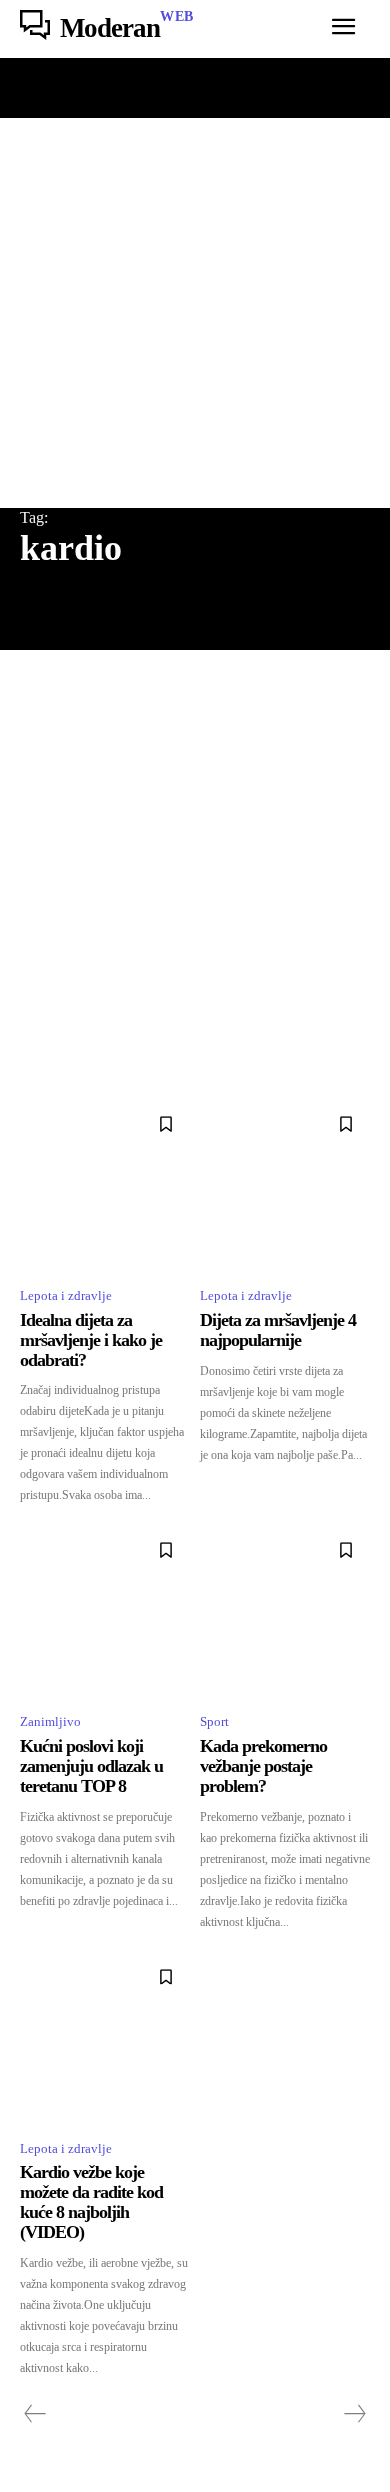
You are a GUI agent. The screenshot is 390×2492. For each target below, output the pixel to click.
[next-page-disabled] (354, 2414)
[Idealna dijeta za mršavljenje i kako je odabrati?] (105, 1185)
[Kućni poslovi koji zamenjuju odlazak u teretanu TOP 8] (105, 1611)
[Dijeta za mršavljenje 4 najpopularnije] (285, 1185)
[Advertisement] (195, 313)
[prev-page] (35, 2414)
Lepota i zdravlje (66, 1295)
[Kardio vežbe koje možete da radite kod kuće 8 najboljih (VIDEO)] (105, 2038)
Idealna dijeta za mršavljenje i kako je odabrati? (91, 1340)
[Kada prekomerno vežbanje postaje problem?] (285, 1611)
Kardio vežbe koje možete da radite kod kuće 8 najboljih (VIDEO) (91, 2201)
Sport (214, 1721)
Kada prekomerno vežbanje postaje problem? (263, 1766)
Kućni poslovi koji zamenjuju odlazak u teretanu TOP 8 (91, 1766)
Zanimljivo (50, 1721)
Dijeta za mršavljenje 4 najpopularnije (278, 1330)
